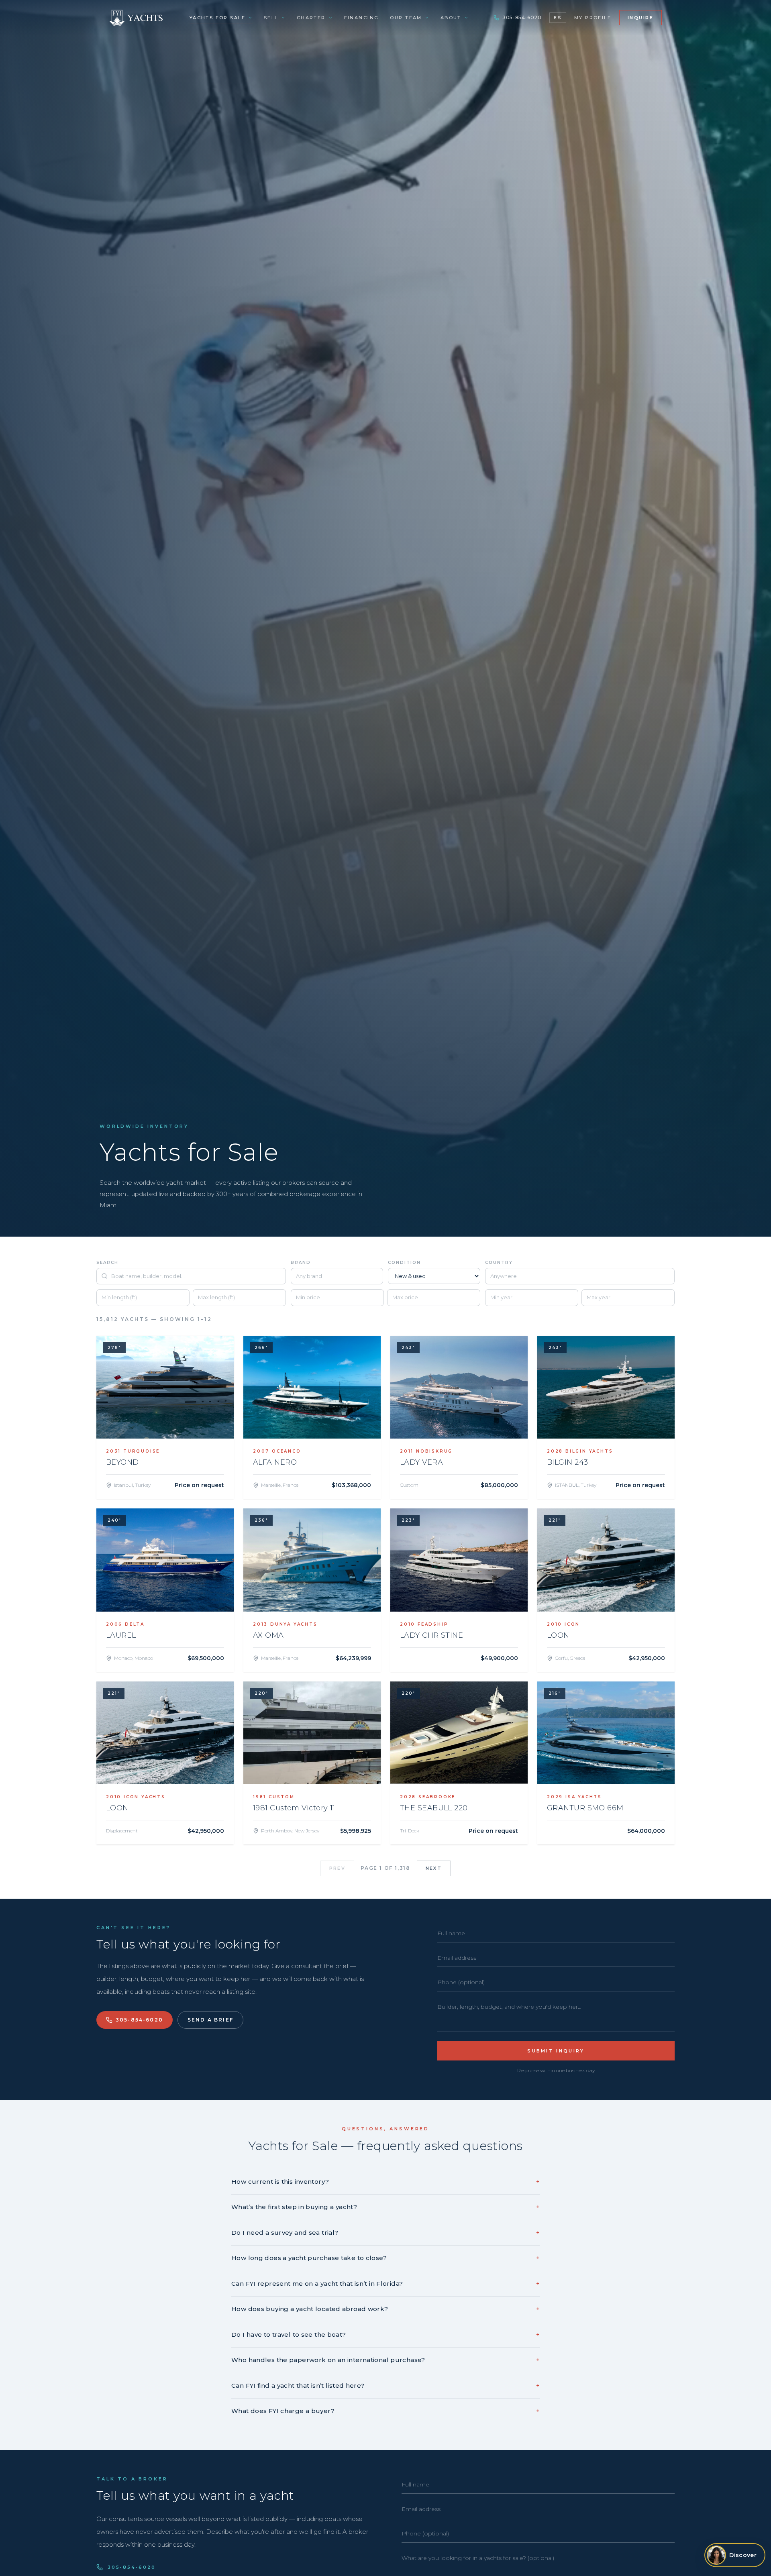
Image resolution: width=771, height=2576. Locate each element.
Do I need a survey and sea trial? (385, 2233)
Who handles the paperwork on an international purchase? (385, 2360)
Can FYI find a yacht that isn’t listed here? (385, 2385)
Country (499, 1263)
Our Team (406, 18)
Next (434, 1868)
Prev (337, 1868)
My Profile (593, 18)
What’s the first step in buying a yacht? (385, 2207)
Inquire (640, 18)
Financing (362, 18)
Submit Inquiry (556, 2051)
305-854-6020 (522, 17)
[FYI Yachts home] (137, 18)
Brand (301, 1263)
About (451, 18)
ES (558, 18)
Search (107, 1263)
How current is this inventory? (385, 2182)
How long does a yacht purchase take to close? (385, 2258)
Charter (311, 18)
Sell (271, 18)
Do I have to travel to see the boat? (385, 2334)
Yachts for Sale (217, 18)
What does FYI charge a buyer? (385, 2411)
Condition (404, 1263)
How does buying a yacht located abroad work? (385, 2309)
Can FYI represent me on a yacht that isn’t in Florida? (385, 2284)
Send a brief (210, 2020)
